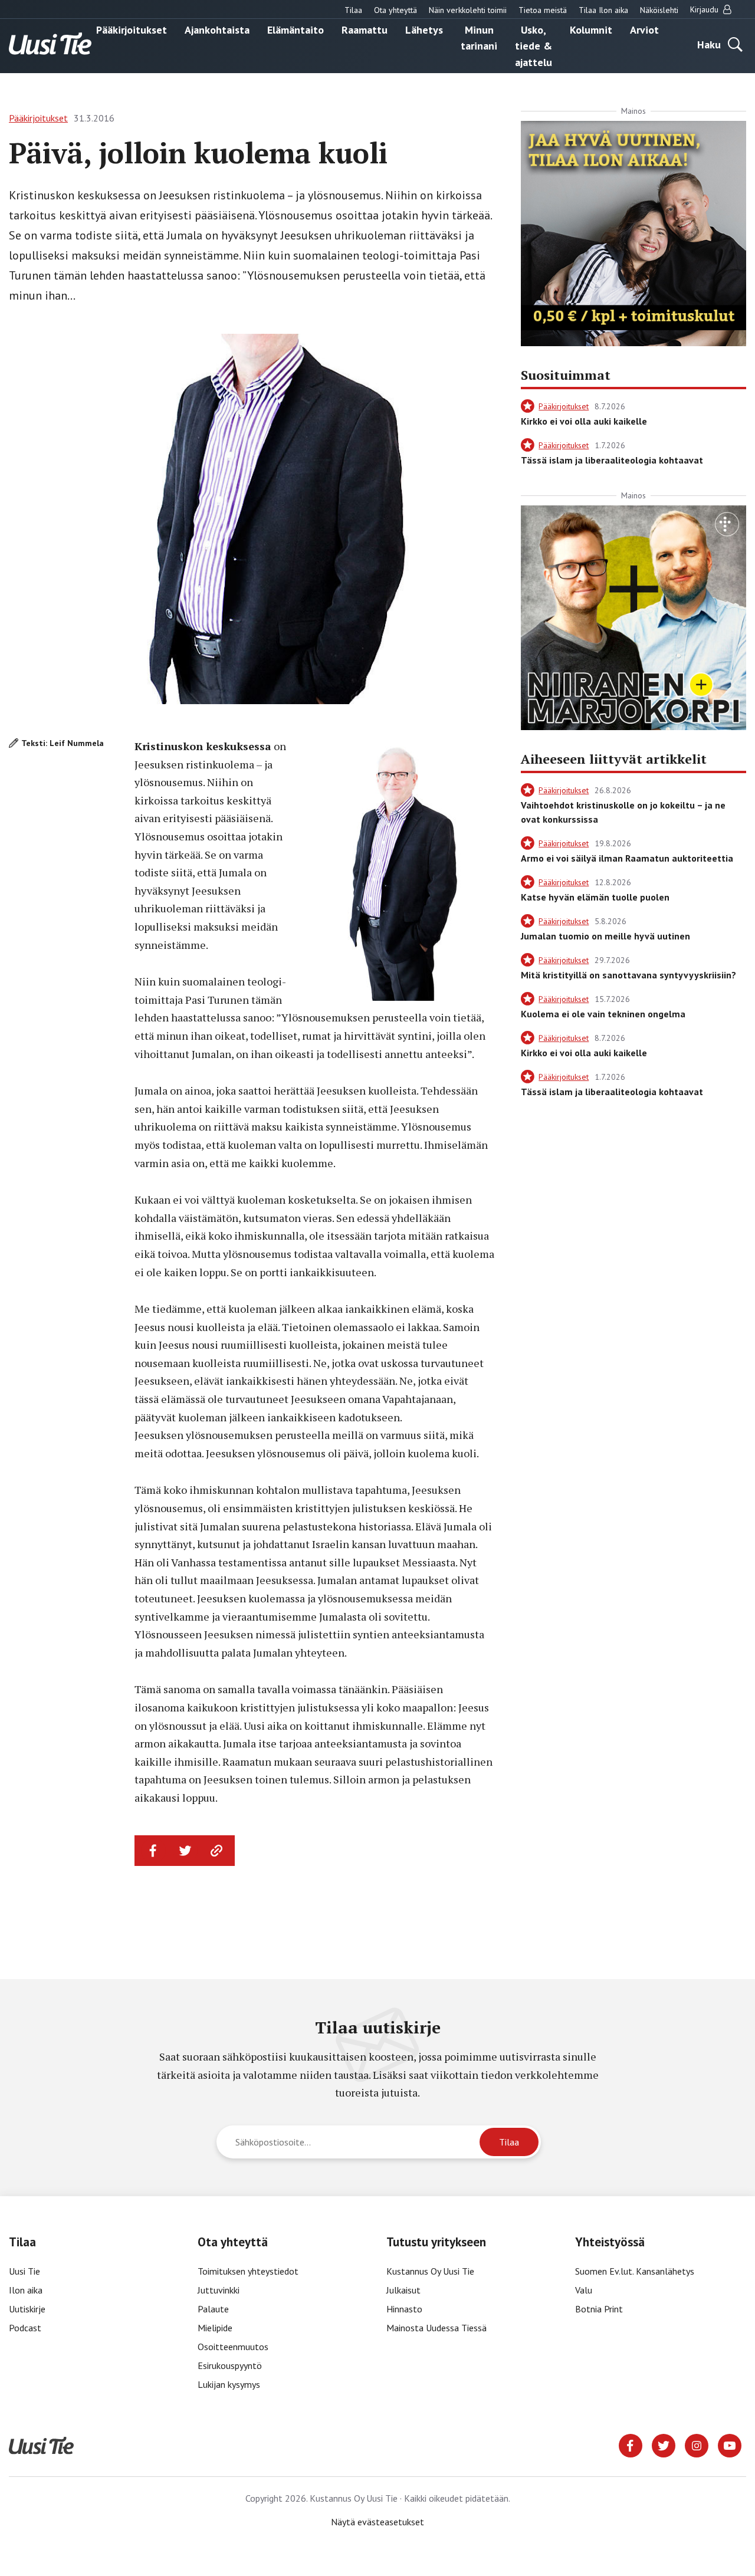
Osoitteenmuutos (233, 2347)
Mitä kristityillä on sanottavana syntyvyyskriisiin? (628, 975)
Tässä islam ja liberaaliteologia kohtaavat (612, 460)
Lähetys (424, 29)
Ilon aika (26, 2290)
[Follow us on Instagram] (697, 2444)
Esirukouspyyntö (230, 2365)
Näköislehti (659, 10)
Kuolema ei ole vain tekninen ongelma (603, 1014)
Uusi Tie (26, 2271)
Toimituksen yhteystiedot (248, 2271)
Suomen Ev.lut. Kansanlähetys (635, 2271)
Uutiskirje (27, 2309)
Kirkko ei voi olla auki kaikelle (584, 421)
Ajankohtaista (217, 29)
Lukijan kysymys (229, 2384)
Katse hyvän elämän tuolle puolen (595, 897)
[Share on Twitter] (185, 1851)
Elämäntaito (296, 29)
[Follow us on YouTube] (730, 2444)
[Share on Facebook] (153, 1851)
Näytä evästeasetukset (377, 2522)
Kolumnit (591, 29)
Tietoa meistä (543, 10)
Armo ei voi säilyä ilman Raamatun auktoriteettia (627, 858)
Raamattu (365, 29)
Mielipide (215, 2328)
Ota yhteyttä (395, 10)
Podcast (25, 2328)
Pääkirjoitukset (132, 29)
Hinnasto (404, 2309)
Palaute (213, 2309)
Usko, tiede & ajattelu (534, 45)
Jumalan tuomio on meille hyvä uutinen (605, 936)
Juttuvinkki (219, 2290)
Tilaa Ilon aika (603, 10)
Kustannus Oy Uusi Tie (430, 2271)
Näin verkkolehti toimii (468, 10)
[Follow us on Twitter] (664, 2444)
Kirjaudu (705, 9)
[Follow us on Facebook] (631, 2444)
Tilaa (353, 10)
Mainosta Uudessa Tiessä (436, 2328)
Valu (584, 2290)
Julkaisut (403, 2290)
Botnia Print (599, 2309)
